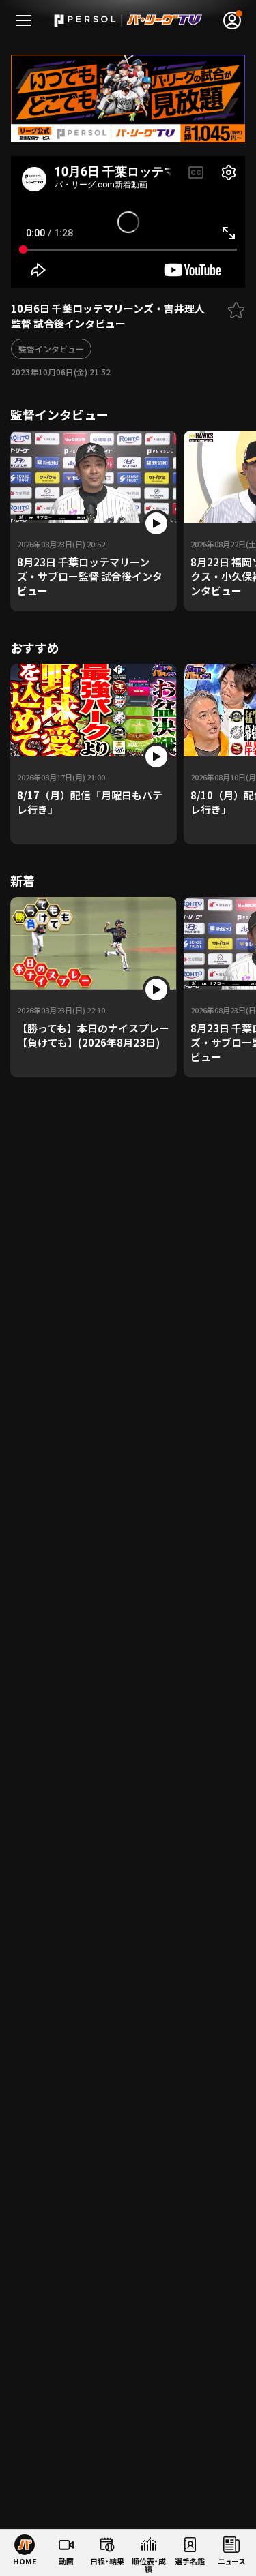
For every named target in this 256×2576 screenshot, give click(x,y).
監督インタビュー (51, 349)
